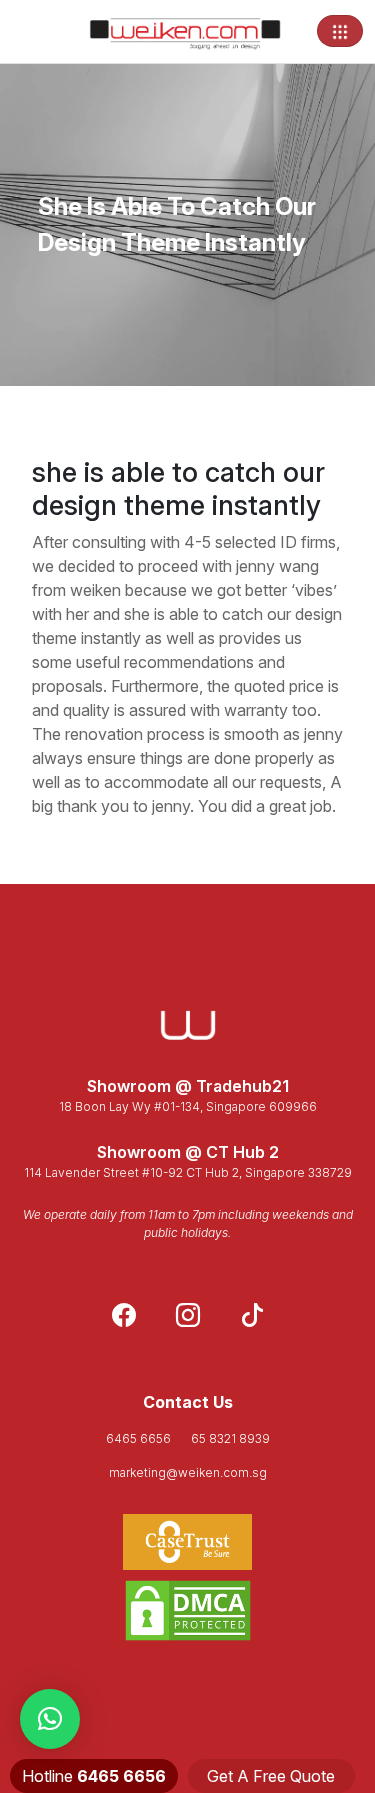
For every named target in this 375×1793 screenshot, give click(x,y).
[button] (50, 1719)
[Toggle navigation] (340, 31)
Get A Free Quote (271, 1776)
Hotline (94, 1776)
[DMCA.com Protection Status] (187, 1610)
